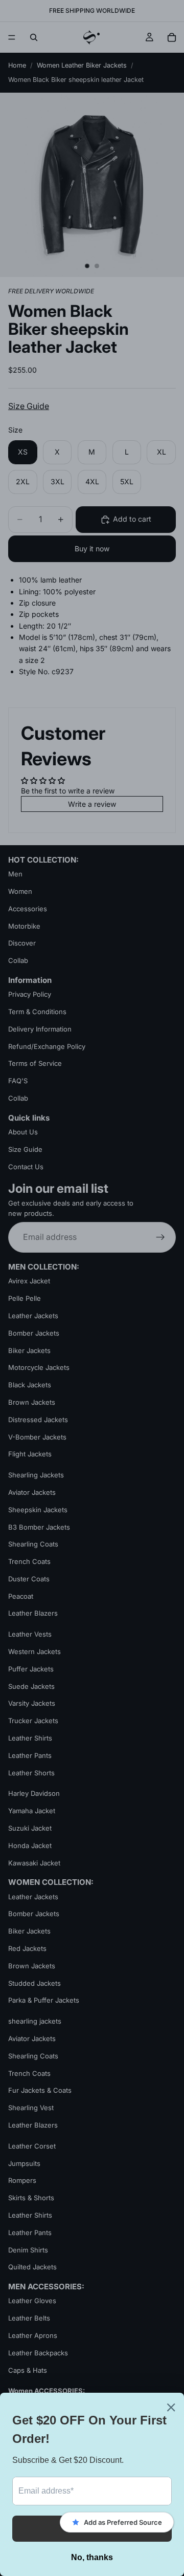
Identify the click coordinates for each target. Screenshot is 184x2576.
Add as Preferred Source (123, 2522)
